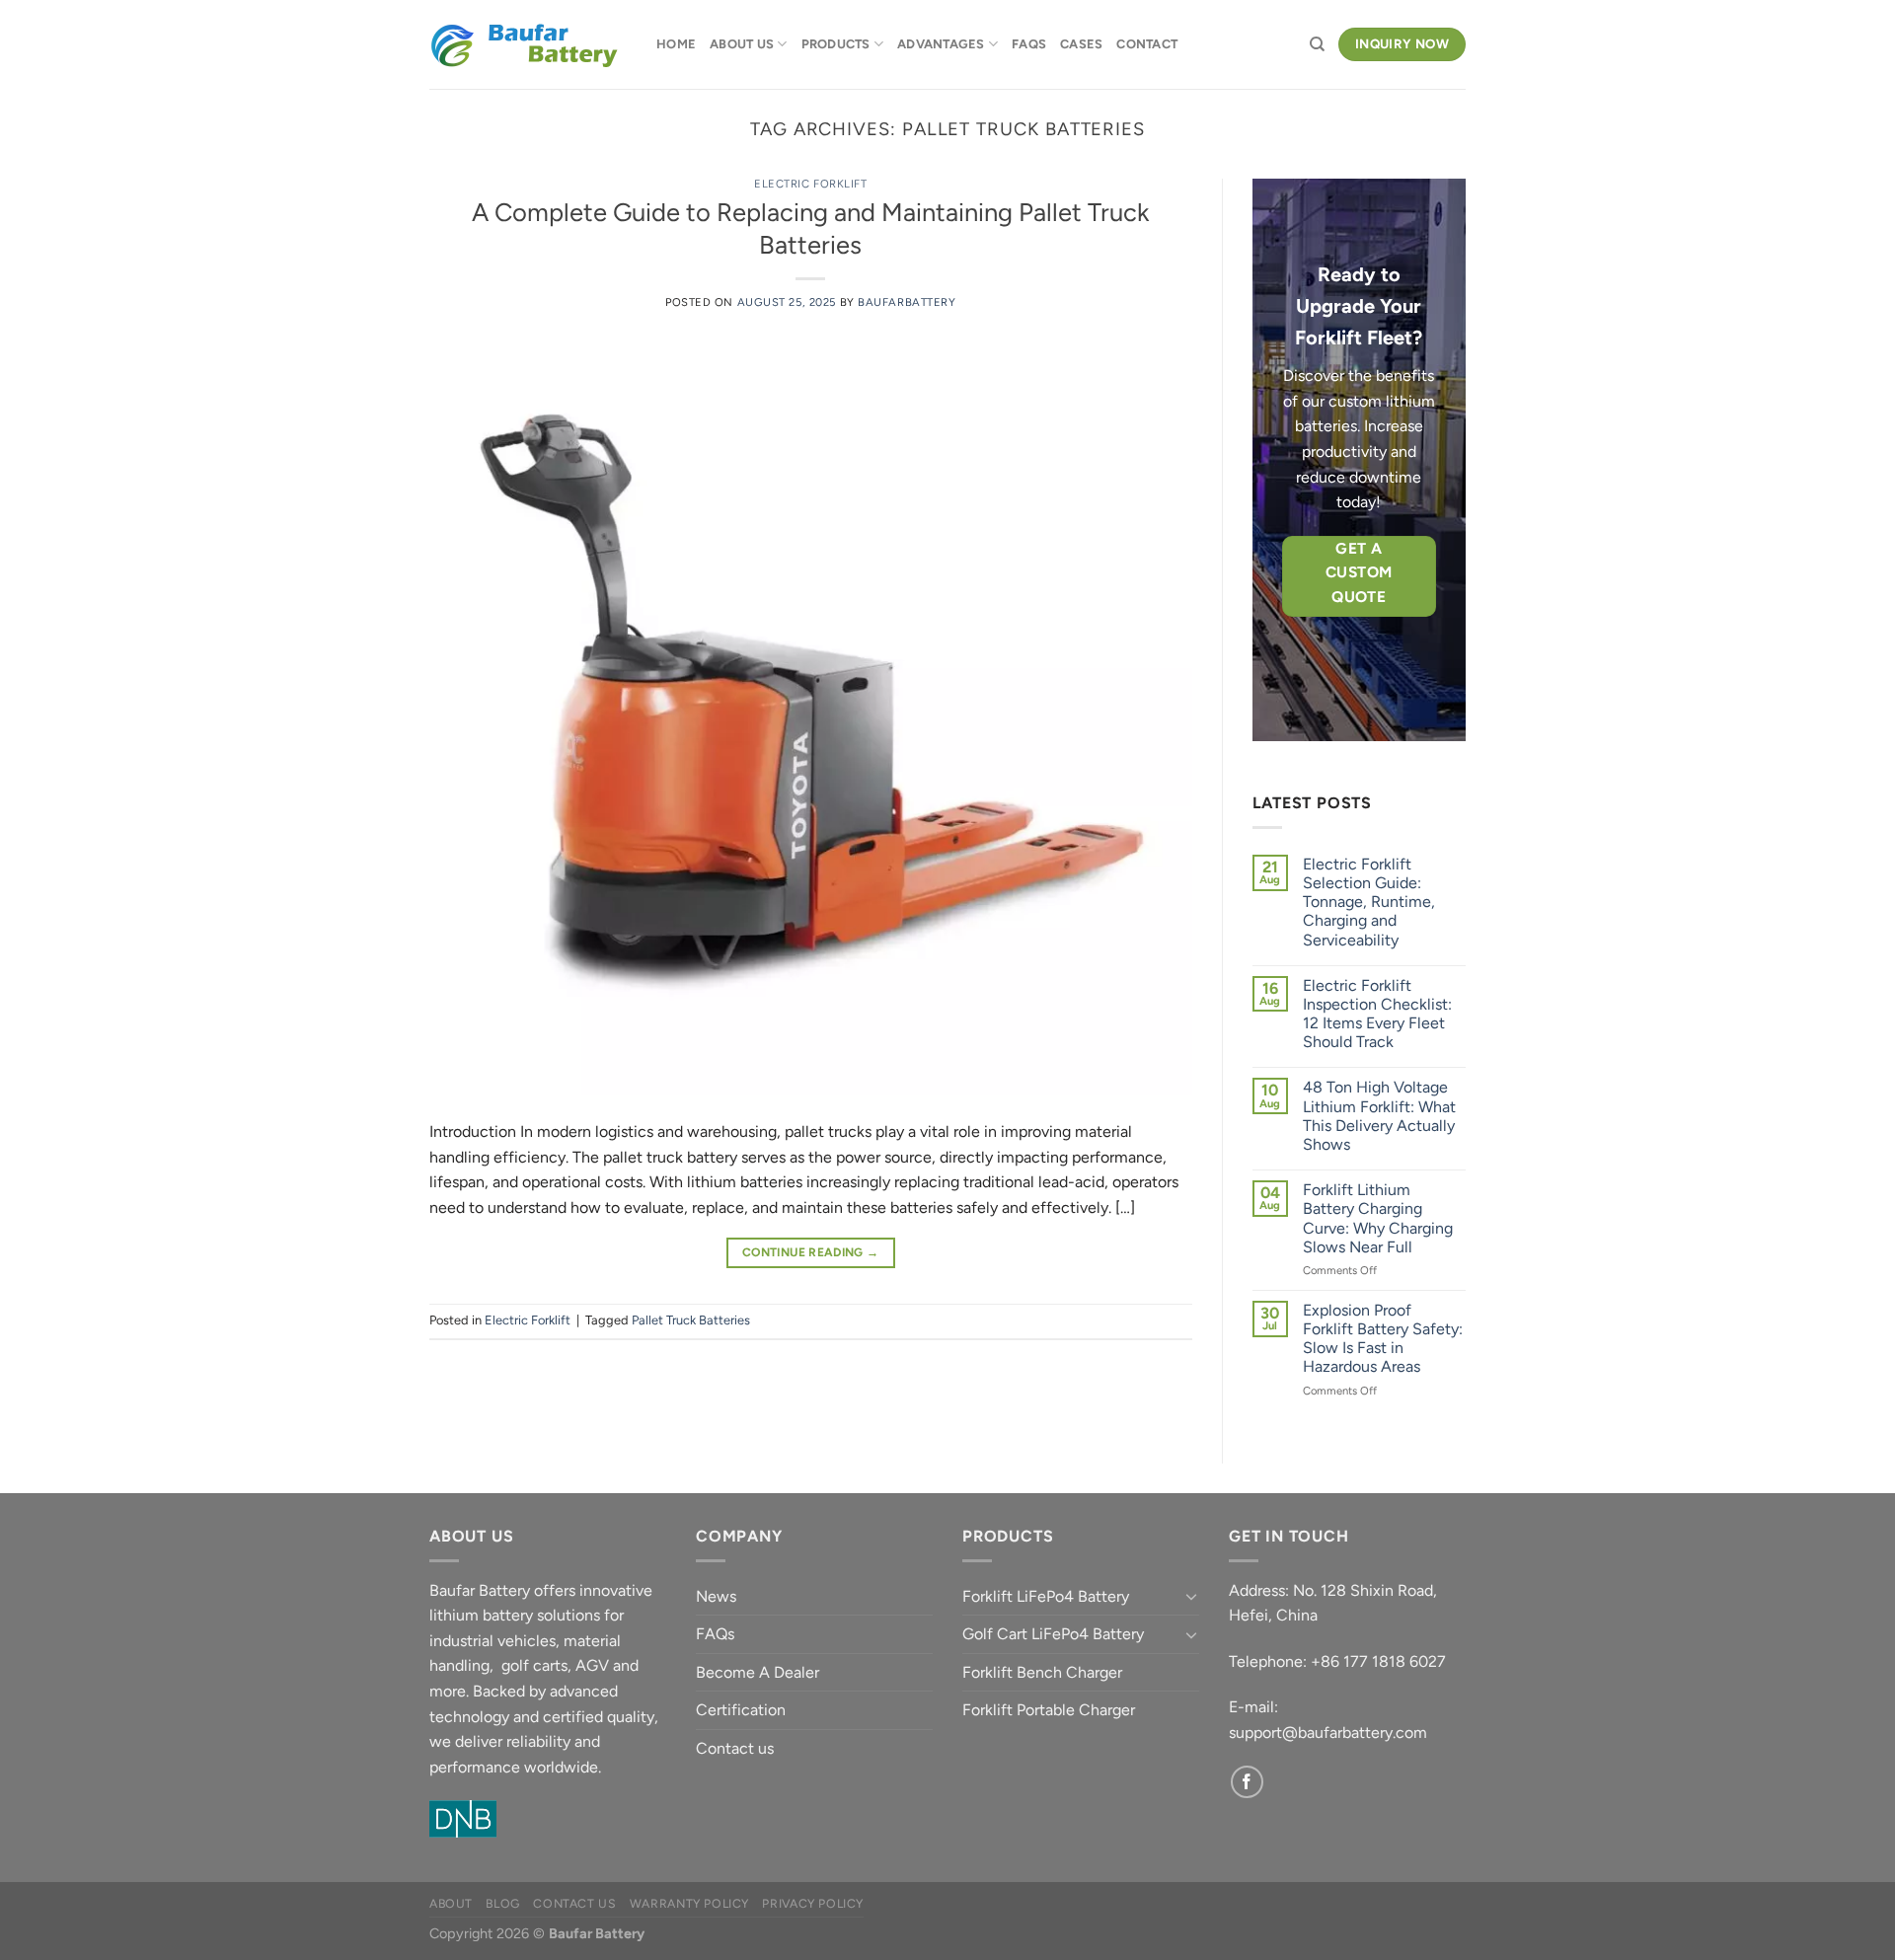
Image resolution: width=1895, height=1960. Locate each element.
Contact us (735, 1748)
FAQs (1029, 44)
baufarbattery (907, 302)
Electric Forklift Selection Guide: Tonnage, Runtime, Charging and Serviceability (1369, 902)
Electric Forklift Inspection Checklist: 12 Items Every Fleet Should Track (1377, 1014)
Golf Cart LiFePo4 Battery (1053, 1634)
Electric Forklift (811, 184)
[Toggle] (1191, 1596)
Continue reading (811, 1252)
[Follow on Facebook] (1247, 1782)
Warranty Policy (689, 1903)
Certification (741, 1710)
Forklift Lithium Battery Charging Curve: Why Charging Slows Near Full (1378, 1218)
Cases (1081, 44)
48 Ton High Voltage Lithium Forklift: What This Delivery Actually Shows (1379, 1116)
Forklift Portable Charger (1049, 1710)
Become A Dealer (758, 1672)
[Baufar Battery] (528, 45)
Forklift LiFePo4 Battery (1046, 1596)
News (716, 1596)
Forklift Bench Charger (1042, 1672)
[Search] (1317, 44)
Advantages (941, 44)
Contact (1147, 44)
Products (836, 44)
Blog (502, 1903)
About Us (742, 44)
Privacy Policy (813, 1903)
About (451, 1903)
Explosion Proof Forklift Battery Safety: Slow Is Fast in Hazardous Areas (1383, 1339)
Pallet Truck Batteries (691, 1320)
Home (676, 44)
